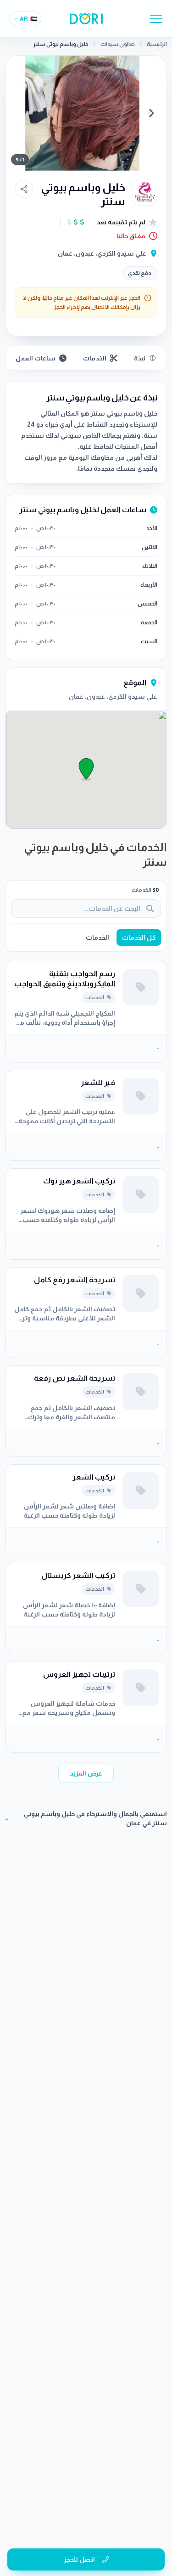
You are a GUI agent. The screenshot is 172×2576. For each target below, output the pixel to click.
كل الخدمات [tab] (139, 937)
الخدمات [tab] (97, 937)
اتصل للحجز (79, 2559)
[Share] (24, 189)
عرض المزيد (86, 1773)
